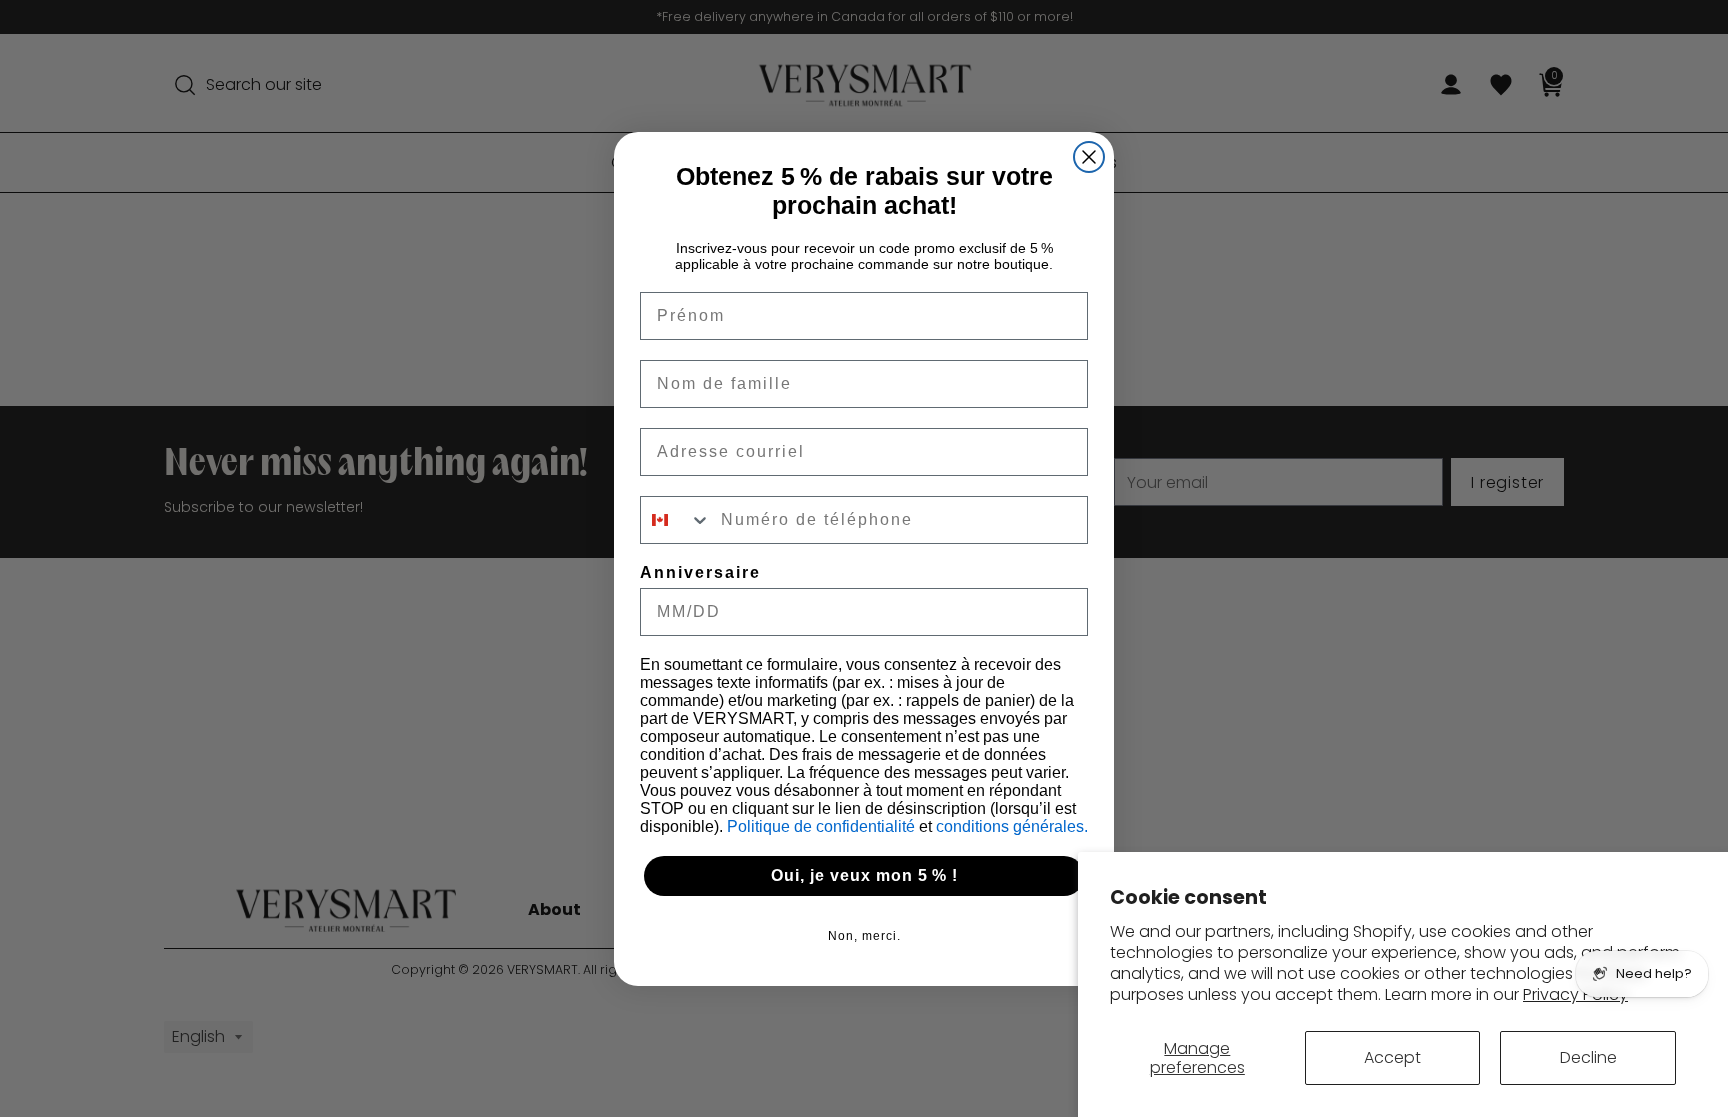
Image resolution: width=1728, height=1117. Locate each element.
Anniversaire (700, 572)
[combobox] (676, 520)
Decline (1588, 1057)
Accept (1392, 1057)
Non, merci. (864, 936)
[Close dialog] (1089, 157)
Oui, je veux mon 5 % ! (864, 875)
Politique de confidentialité (823, 826)
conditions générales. (1012, 826)
